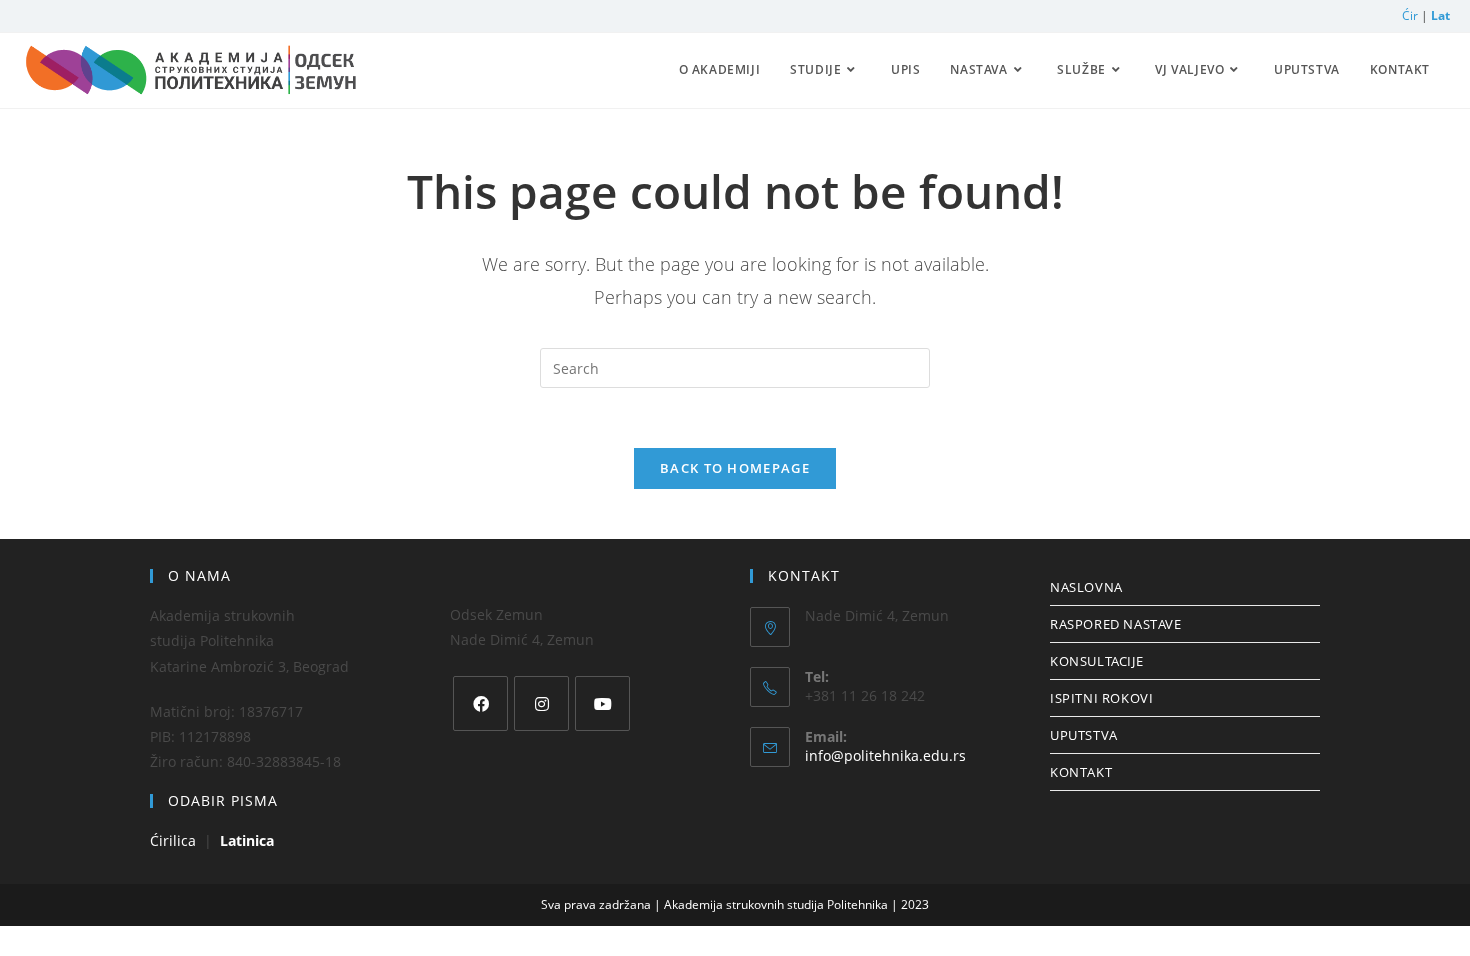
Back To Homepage (735, 468)
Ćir (1411, 15)
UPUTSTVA (1084, 735)
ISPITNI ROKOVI (1101, 698)
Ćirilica (175, 840)
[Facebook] (480, 703)
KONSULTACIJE (1096, 661)
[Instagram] (541, 703)
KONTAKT (1081, 772)
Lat (1440, 15)
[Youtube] (602, 703)
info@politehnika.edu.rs (885, 755)
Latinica (247, 840)
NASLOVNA (1086, 587)
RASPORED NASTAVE (1116, 624)
